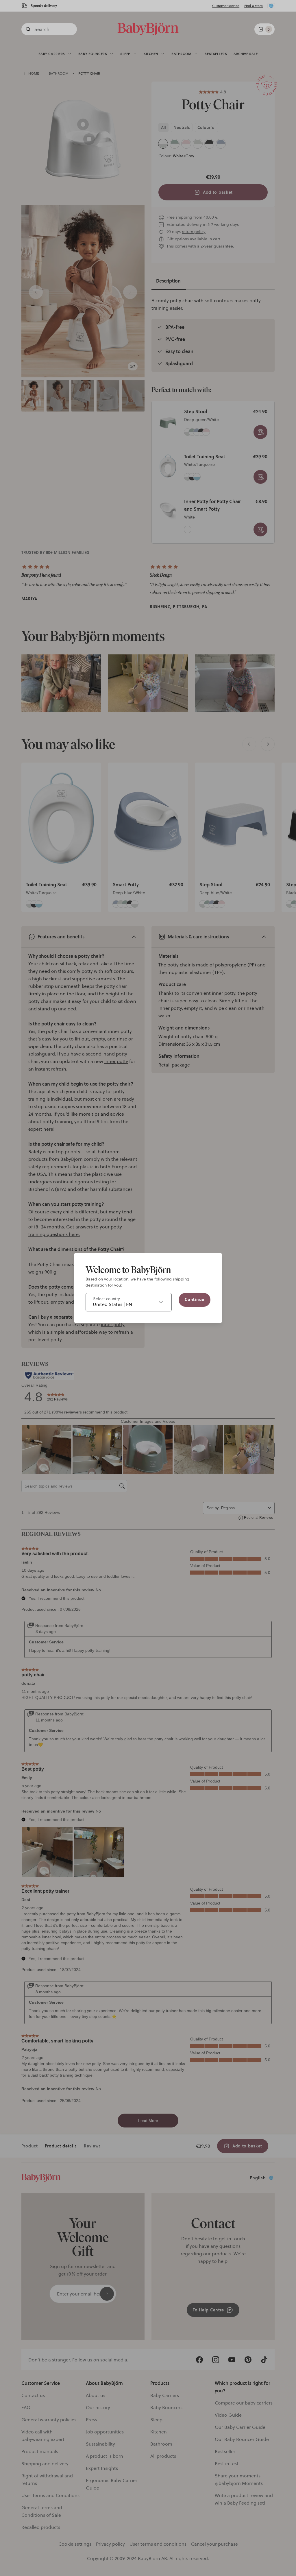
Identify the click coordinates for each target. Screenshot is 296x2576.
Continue (195, 1300)
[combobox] (129, 1302)
